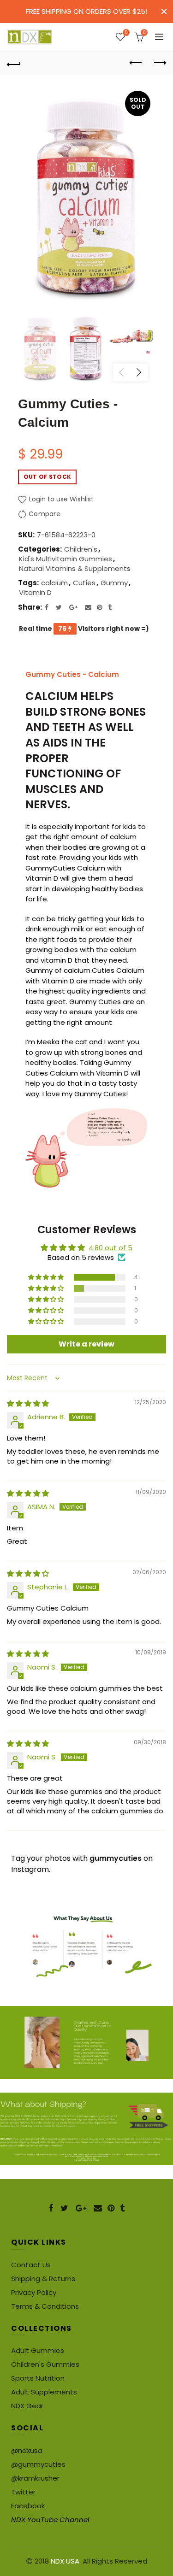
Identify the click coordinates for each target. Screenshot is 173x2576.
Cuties (84, 583)
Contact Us (31, 2265)
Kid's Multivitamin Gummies (66, 559)
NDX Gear (27, 2406)
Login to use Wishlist (60, 499)
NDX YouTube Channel (50, 2520)
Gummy (114, 583)
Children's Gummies (45, 2364)
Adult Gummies (38, 2350)
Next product (159, 63)
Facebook (28, 2506)
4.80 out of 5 (110, 1248)
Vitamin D (35, 592)
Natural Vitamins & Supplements (75, 568)
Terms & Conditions (45, 2306)
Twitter (23, 2492)
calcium (54, 583)
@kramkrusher (35, 2478)
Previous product (136, 63)
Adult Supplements (44, 2392)
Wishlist (126, 33)
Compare (45, 514)
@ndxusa (27, 2450)
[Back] (14, 63)
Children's (81, 549)
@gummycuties (38, 2464)
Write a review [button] (86, 1344)
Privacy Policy (34, 2292)
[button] (47, 1277)
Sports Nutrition (38, 2378)
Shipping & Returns (43, 2279)
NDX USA (65, 2561)
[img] (28, 1403)
